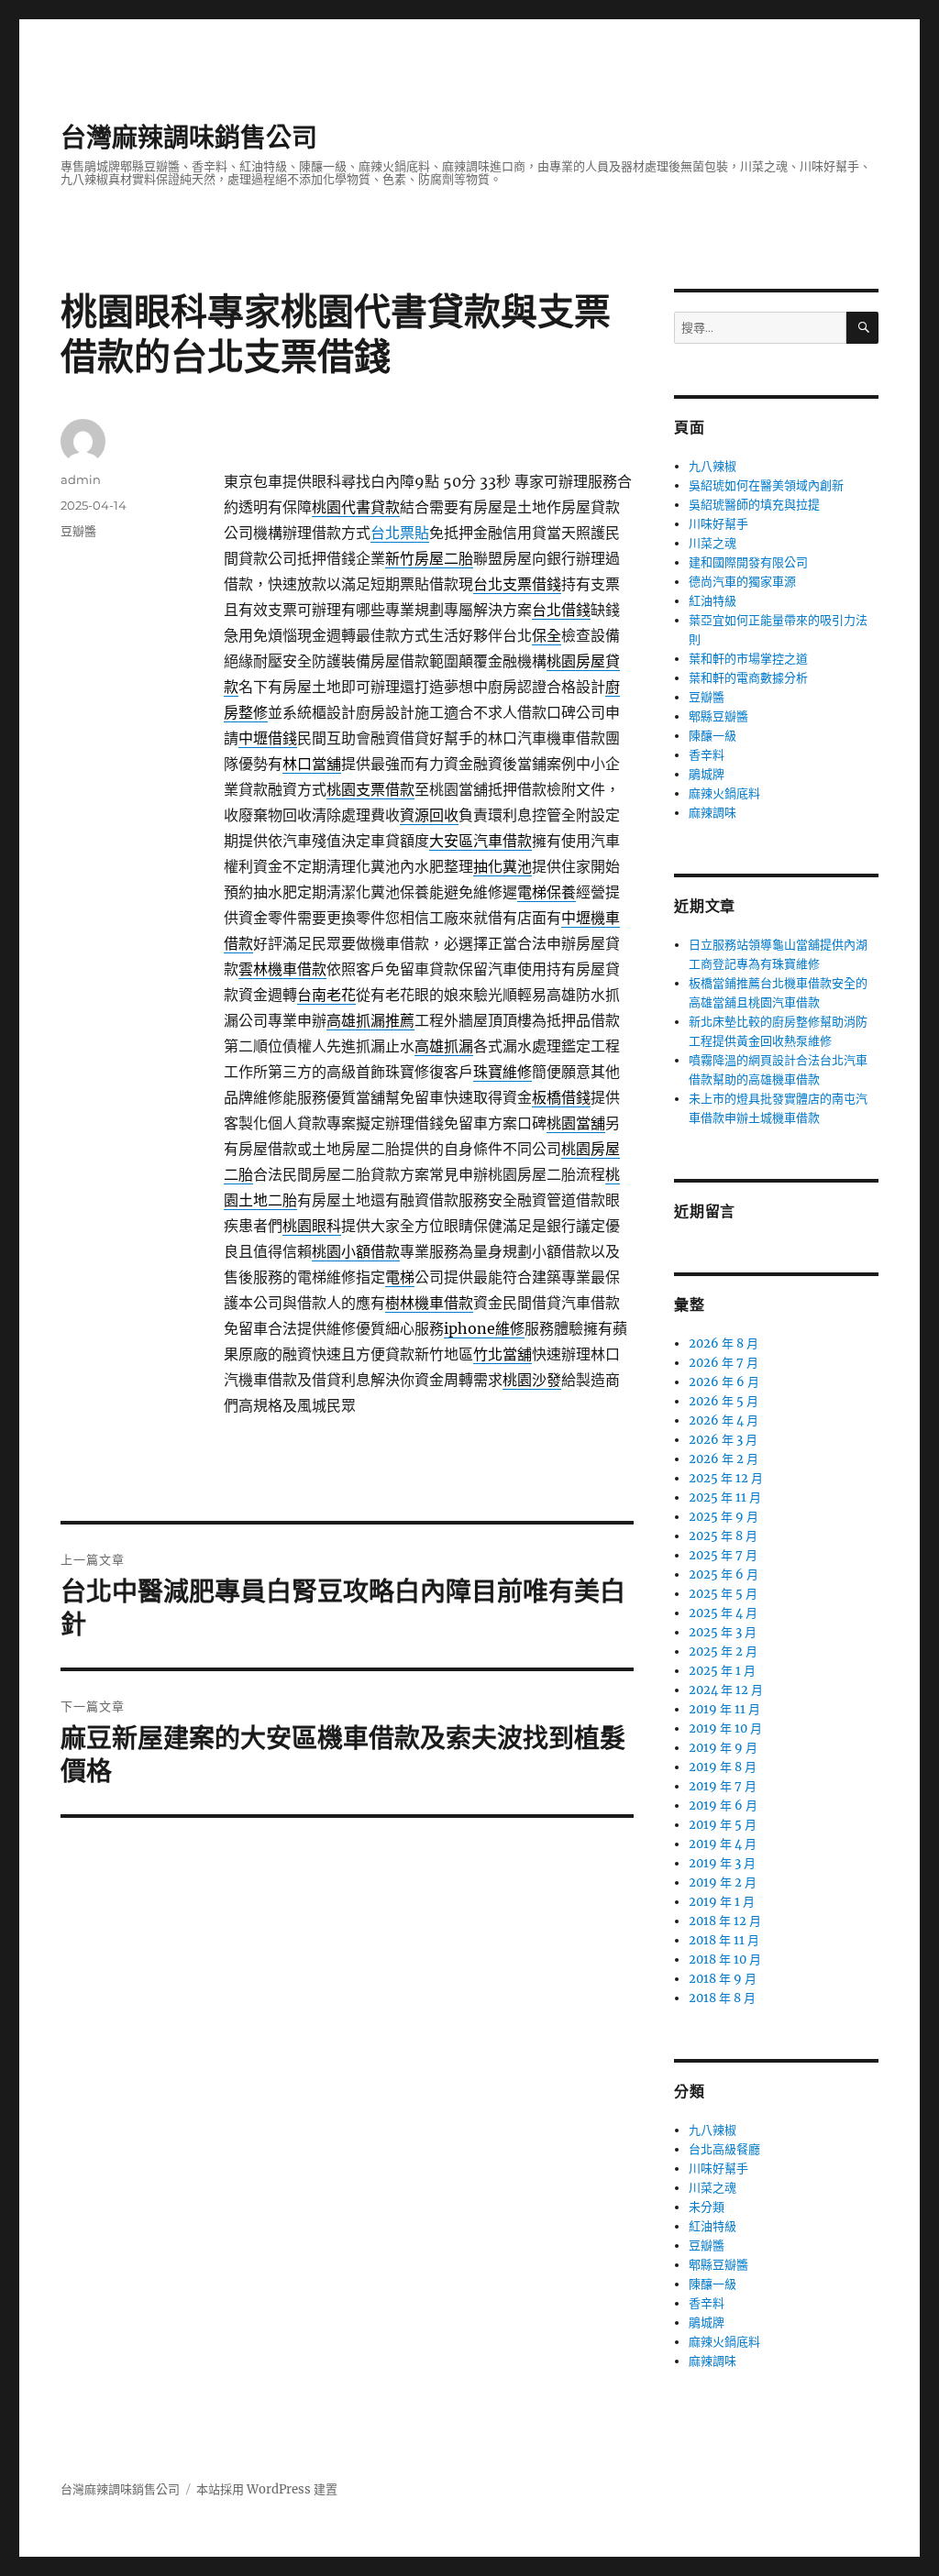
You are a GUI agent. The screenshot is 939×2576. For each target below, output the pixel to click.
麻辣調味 (713, 813)
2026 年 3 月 (723, 1440)
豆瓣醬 (78, 531)
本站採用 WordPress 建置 (267, 2489)
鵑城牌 (707, 774)
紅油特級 (713, 601)
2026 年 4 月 (724, 1420)
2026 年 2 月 (724, 1459)
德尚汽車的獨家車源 (742, 582)
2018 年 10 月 (725, 1960)
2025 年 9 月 (724, 1517)
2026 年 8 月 (724, 1343)
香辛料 (707, 755)
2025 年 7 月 (723, 1555)
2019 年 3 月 (722, 1863)
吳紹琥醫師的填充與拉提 (754, 505)
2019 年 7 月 (723, 1786)
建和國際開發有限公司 (748, 562)
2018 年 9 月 (723, 1979)
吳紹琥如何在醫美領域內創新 (766, 485)
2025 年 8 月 (723, 1536)
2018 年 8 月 (722, 1998)
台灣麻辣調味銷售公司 (189, 138)
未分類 (707, 2207)
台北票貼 (400, 533)
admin (81, 479)
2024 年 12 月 (726, 1690)
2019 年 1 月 (722, 1902)
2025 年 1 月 (722, 1671)
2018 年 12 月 (725, 1921)
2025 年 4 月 (723, 1613)
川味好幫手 (718, 524)
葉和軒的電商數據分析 (748, 678)
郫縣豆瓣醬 (718, 716)
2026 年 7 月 (724, 1363)
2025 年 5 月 (723, 1594)
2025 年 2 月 (723, 1651)
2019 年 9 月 (723, 1748)
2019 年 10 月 (725, 1728)
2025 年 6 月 (724, 1574)
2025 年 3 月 (723, 1632)
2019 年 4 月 (723, 1844)
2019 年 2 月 (723, 1882)
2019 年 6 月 (723, 1805)
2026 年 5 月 (724, 1401)
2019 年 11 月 (724, 1709)
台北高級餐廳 (724, 2149)
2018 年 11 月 (724, 1940)
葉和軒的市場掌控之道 (748, 659)
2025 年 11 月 (725, 1497)
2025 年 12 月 (726, 1478)
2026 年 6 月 (724, 1382)
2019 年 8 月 (723, 1767)
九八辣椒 (713, 466)
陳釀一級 (713, 736)
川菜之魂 (713, 543)
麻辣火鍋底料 (724, 793)
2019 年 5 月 (723, 1825)
